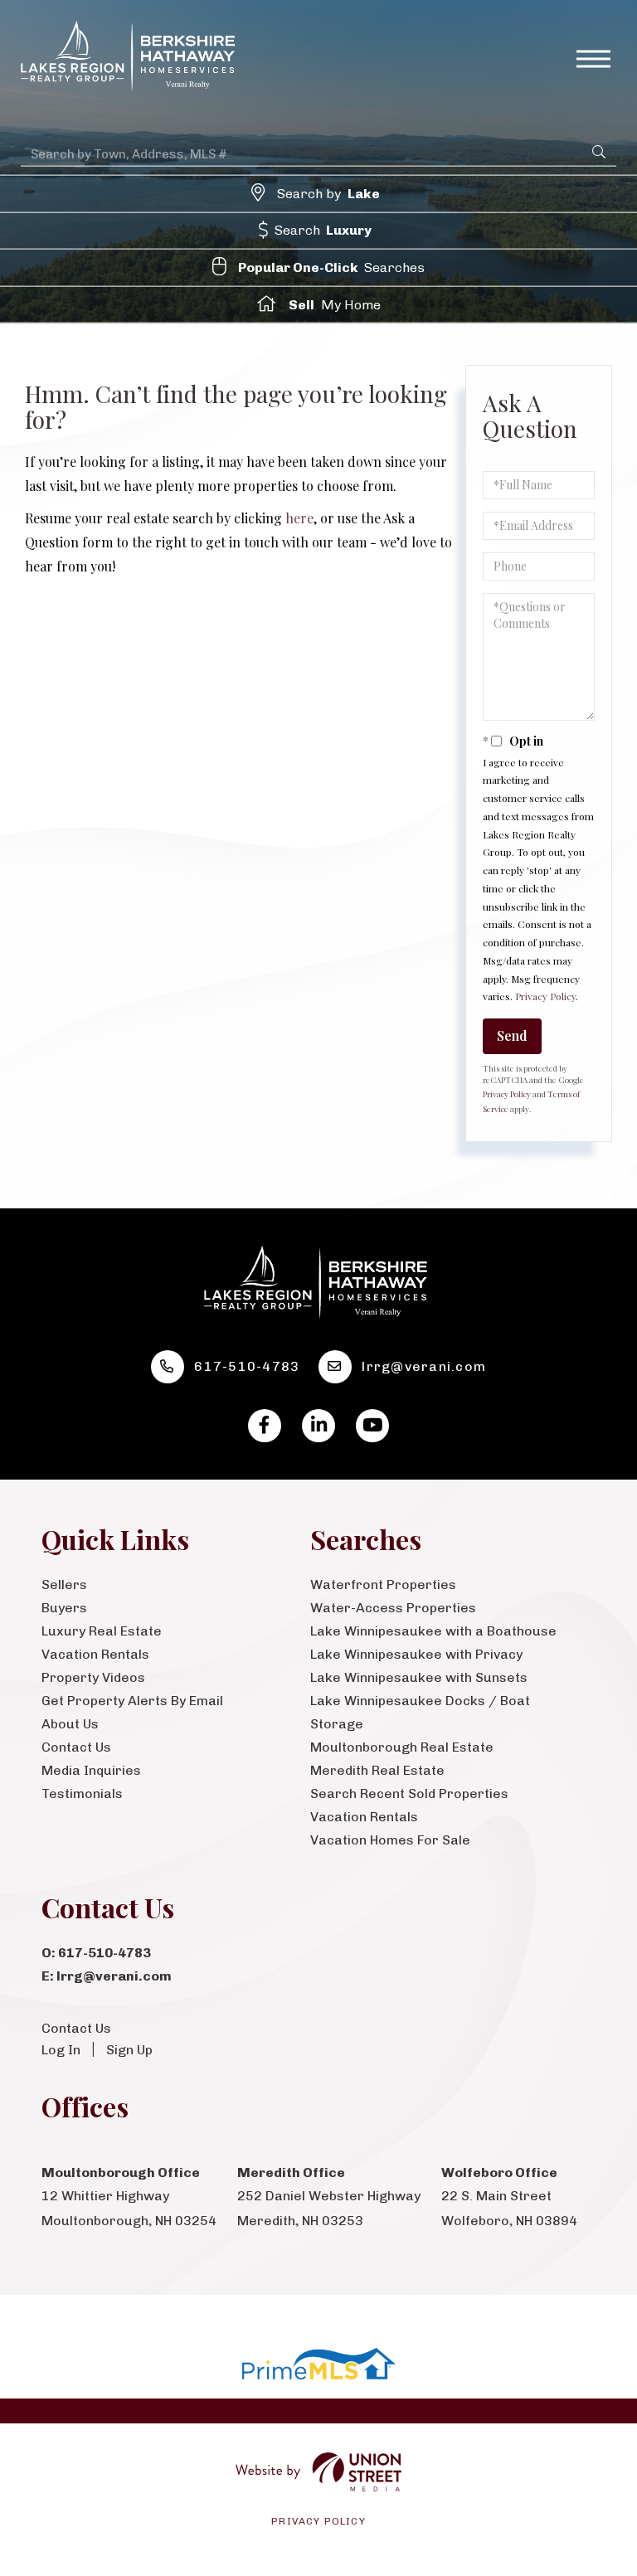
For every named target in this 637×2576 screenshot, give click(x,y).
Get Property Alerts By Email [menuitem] (132, 1701)
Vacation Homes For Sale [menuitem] (390, 1840)
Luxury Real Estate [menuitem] (102, 1631)
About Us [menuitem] (70, 1724)
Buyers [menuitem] (64, 1608)
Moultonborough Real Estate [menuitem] (402, 1747)
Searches (332, 267)
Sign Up (129, 2050)
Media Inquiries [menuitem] (91, 1770)
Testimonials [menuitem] (82, 1793)
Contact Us (76, 2028)
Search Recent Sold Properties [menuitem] (409, 1793)
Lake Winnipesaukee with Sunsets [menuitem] (419, 1677)
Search (323, 230)
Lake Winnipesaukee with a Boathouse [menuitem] (433, 1631)
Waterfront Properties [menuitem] (383, 1584)
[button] (599, 151)
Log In (61, 2050)
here (299, 518)
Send (512, 1035)
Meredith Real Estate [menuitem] (377, 1770)
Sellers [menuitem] (64, 1584)
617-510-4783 (247, 1366)
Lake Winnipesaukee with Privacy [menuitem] (416, 1654)
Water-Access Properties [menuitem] (393, 1608)
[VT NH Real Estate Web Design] (318, 2472)
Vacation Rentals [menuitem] (95, 1654)
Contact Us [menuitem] (76, 1747)
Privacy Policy (545, 996)
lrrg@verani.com (424, 1366)
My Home (335, 304)
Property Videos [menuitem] (93, 1677)
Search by (328, 193)
